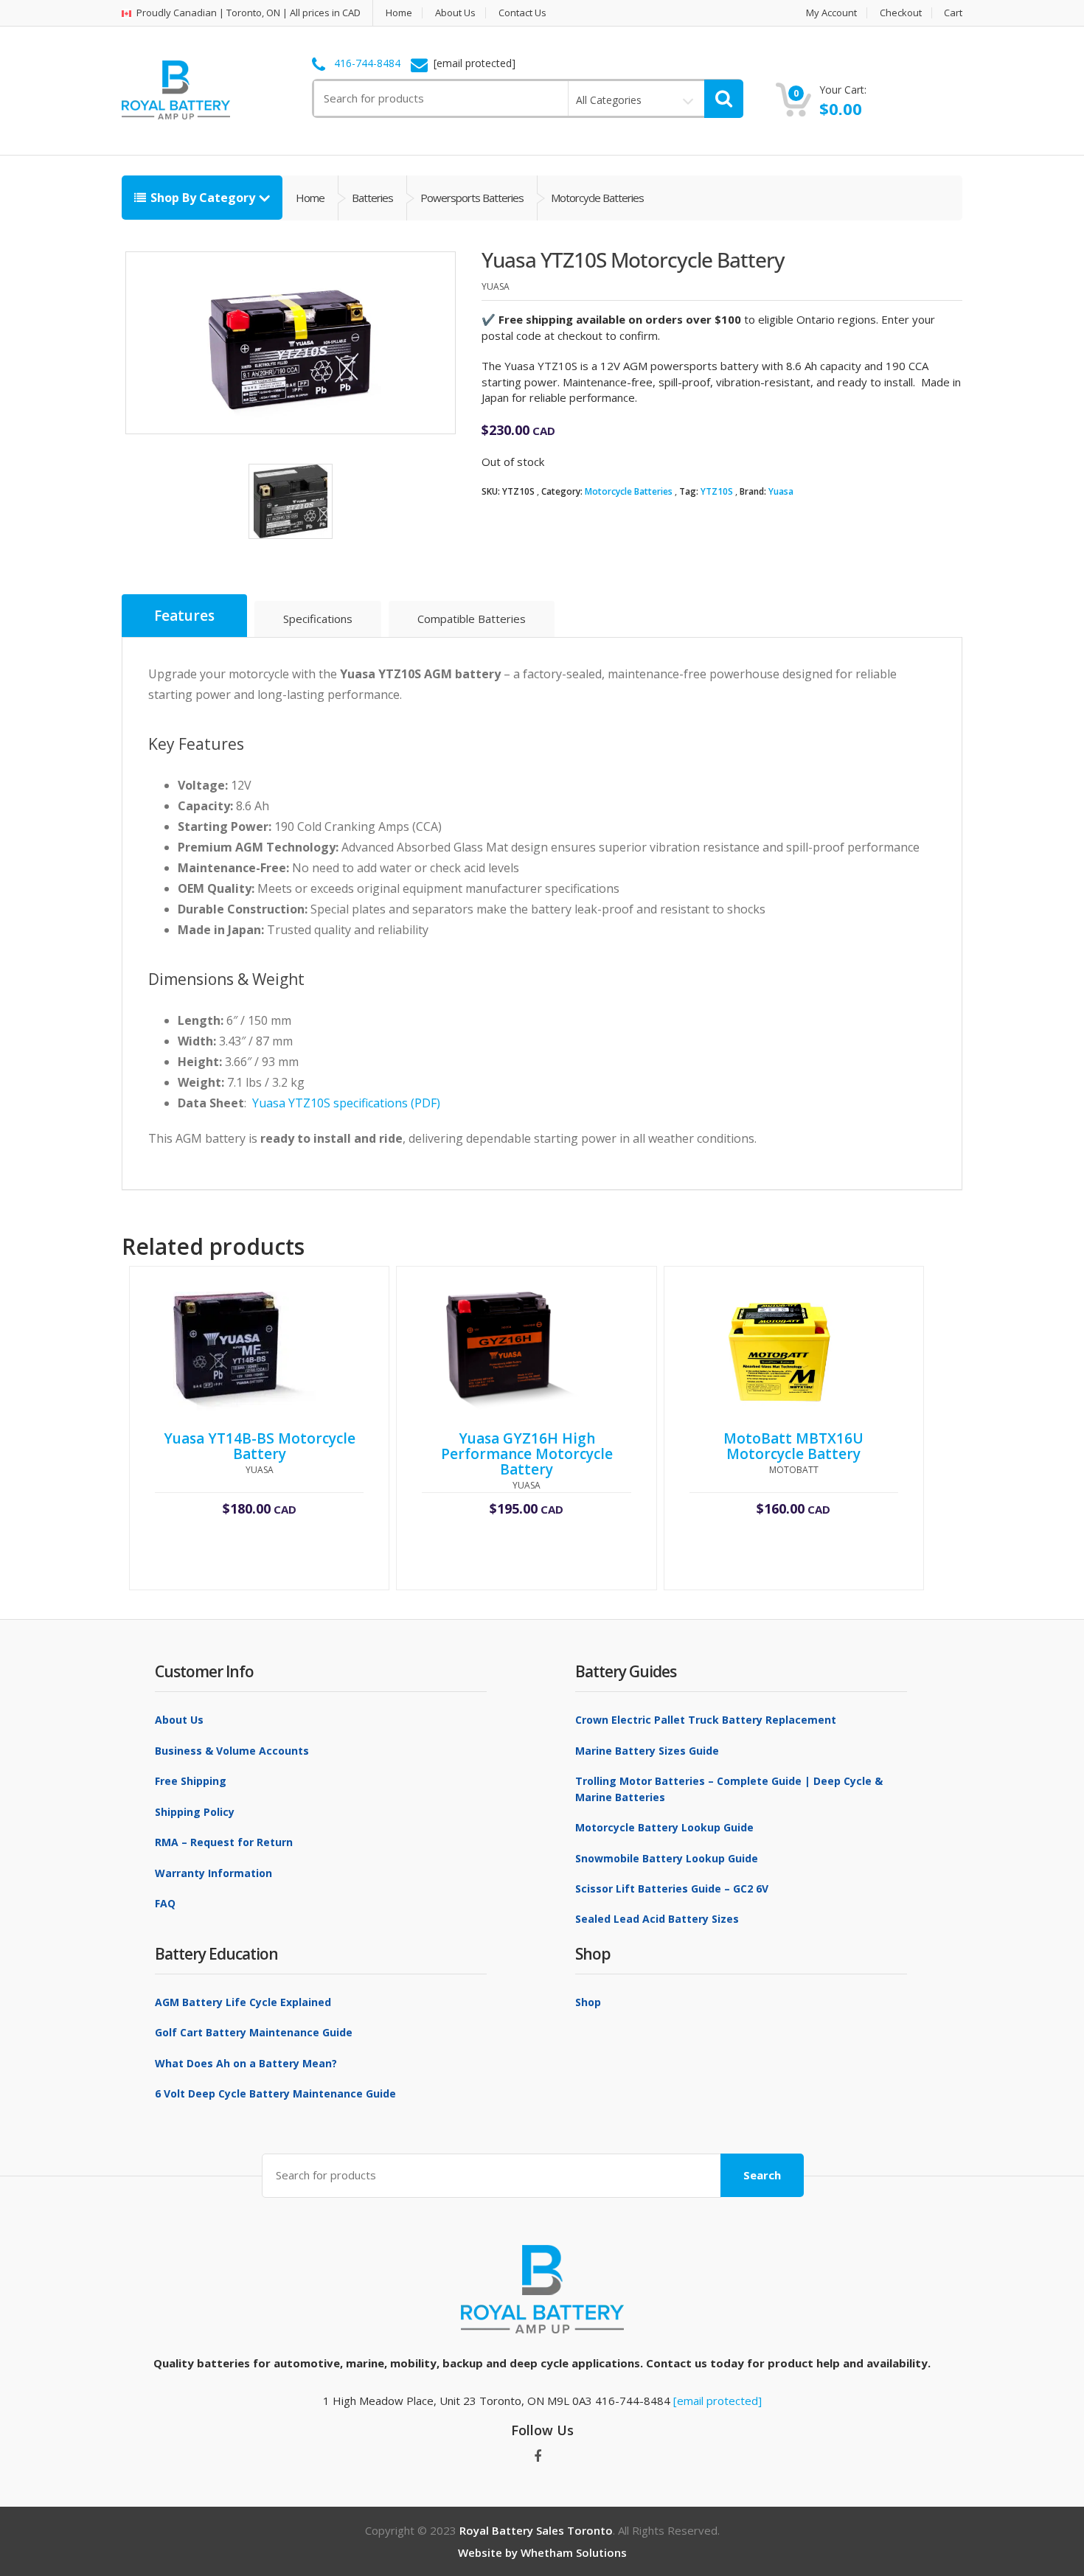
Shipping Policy (195, 1812)
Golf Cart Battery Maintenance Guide (254, 2032)
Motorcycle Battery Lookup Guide (664, 1827)
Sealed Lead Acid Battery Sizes (657, 1919)
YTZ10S (717, 491)
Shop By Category (203, 198)
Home (399, 13)
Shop (588, 2002)
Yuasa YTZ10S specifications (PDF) (346, 1103)
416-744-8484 (367, 63)
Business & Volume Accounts (232, 1751)
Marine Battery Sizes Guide (647, 1751)
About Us (455, 13)
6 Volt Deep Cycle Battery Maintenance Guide (275, 2093)
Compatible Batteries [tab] (472, 619)
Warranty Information (213, 1873)
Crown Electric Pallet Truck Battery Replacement (706, 1720)
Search (762, 2175)
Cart (953, 13)
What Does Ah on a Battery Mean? (246, 2063)
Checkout (901, 13)
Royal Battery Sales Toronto (536, 2530)
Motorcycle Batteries (629, 491)
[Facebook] (538, 2457)
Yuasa (781, 491)
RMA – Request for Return (224, 1842)
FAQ (165, 1903)
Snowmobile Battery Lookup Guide (667, 1858)
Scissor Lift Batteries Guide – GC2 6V (672, 1889)
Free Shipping (191, 1781)
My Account (831, 13)
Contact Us (522, 13)
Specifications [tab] (318, 619)
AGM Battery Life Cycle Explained (243, 2002)
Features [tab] (184, 616)
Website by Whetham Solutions (542, 2552)
